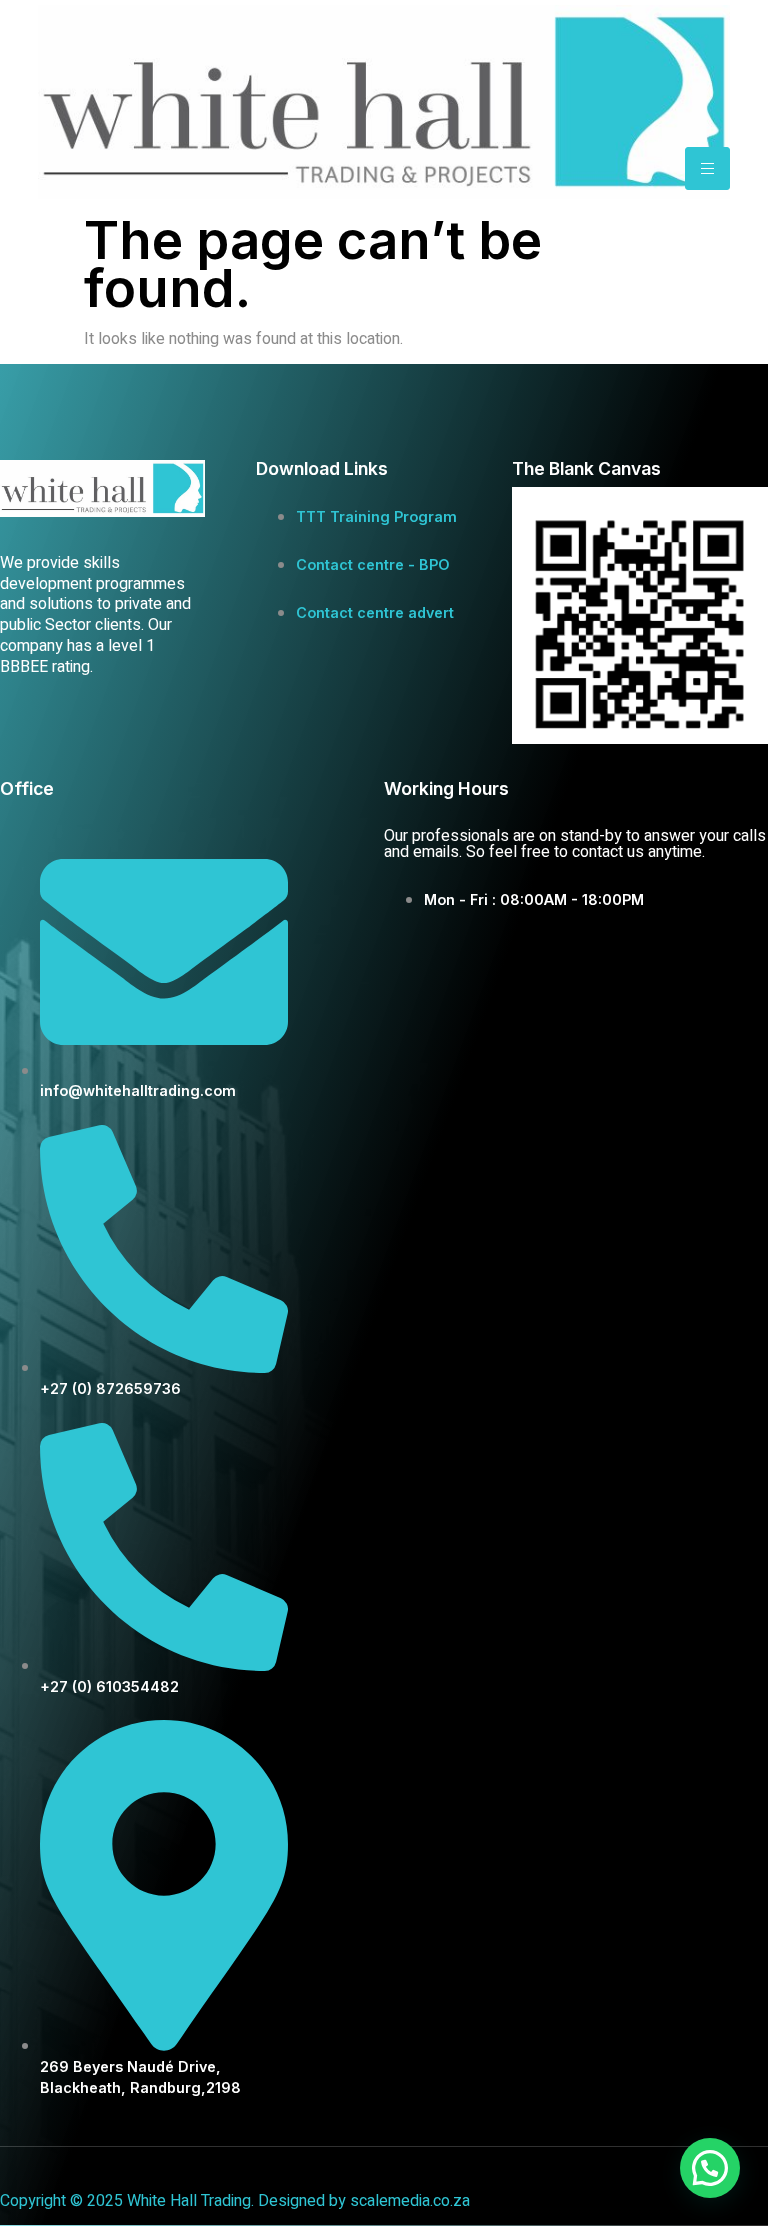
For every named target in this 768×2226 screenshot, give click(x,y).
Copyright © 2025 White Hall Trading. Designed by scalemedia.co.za (235, 2201)
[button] (710, 2168)
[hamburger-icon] (707, 168)
